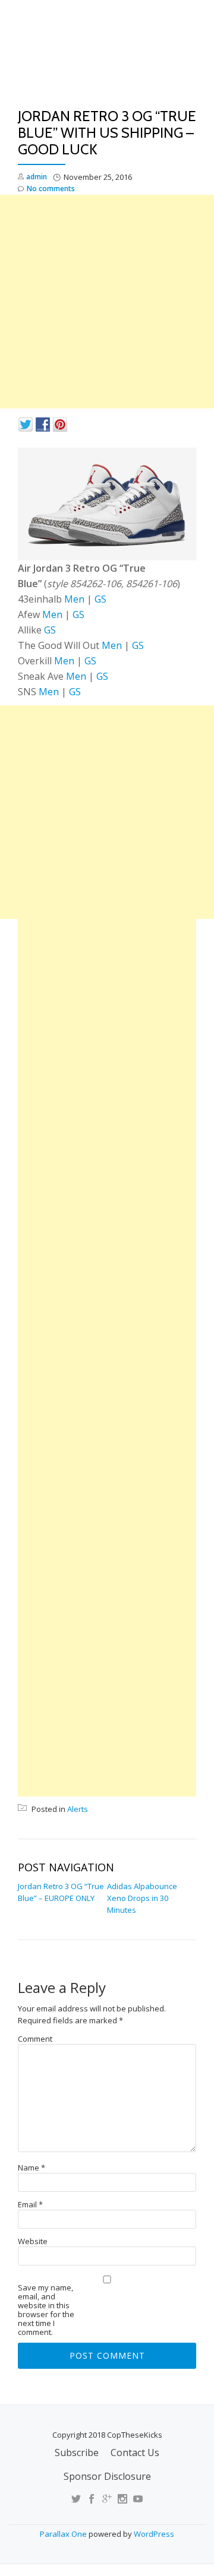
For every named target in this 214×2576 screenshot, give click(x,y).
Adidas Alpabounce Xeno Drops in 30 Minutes (142, 1898)
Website (33, 2241)
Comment (35, 2039)
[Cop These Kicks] (107, 58)
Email (30, 2205)
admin (37, 177)
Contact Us (135, 2453)
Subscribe (77, 2453)
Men (73, 599)
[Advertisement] (107, 302)
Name (32, 2168)
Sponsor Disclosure (107, 2476)
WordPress (154, 2534)
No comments (51, 188)
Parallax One (64, 2534)
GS (100, 599)
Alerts (78, 1809)
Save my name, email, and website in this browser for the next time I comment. (46, 2310)
